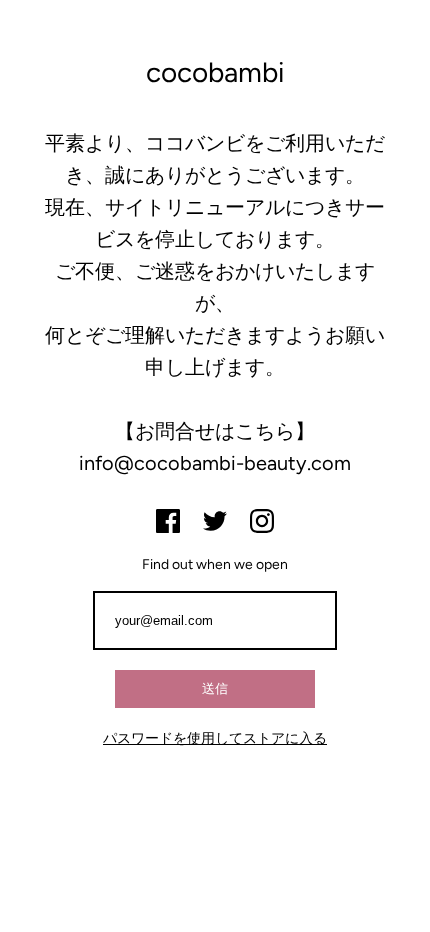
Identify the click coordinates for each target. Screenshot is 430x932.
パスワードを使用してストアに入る (215, 738)
